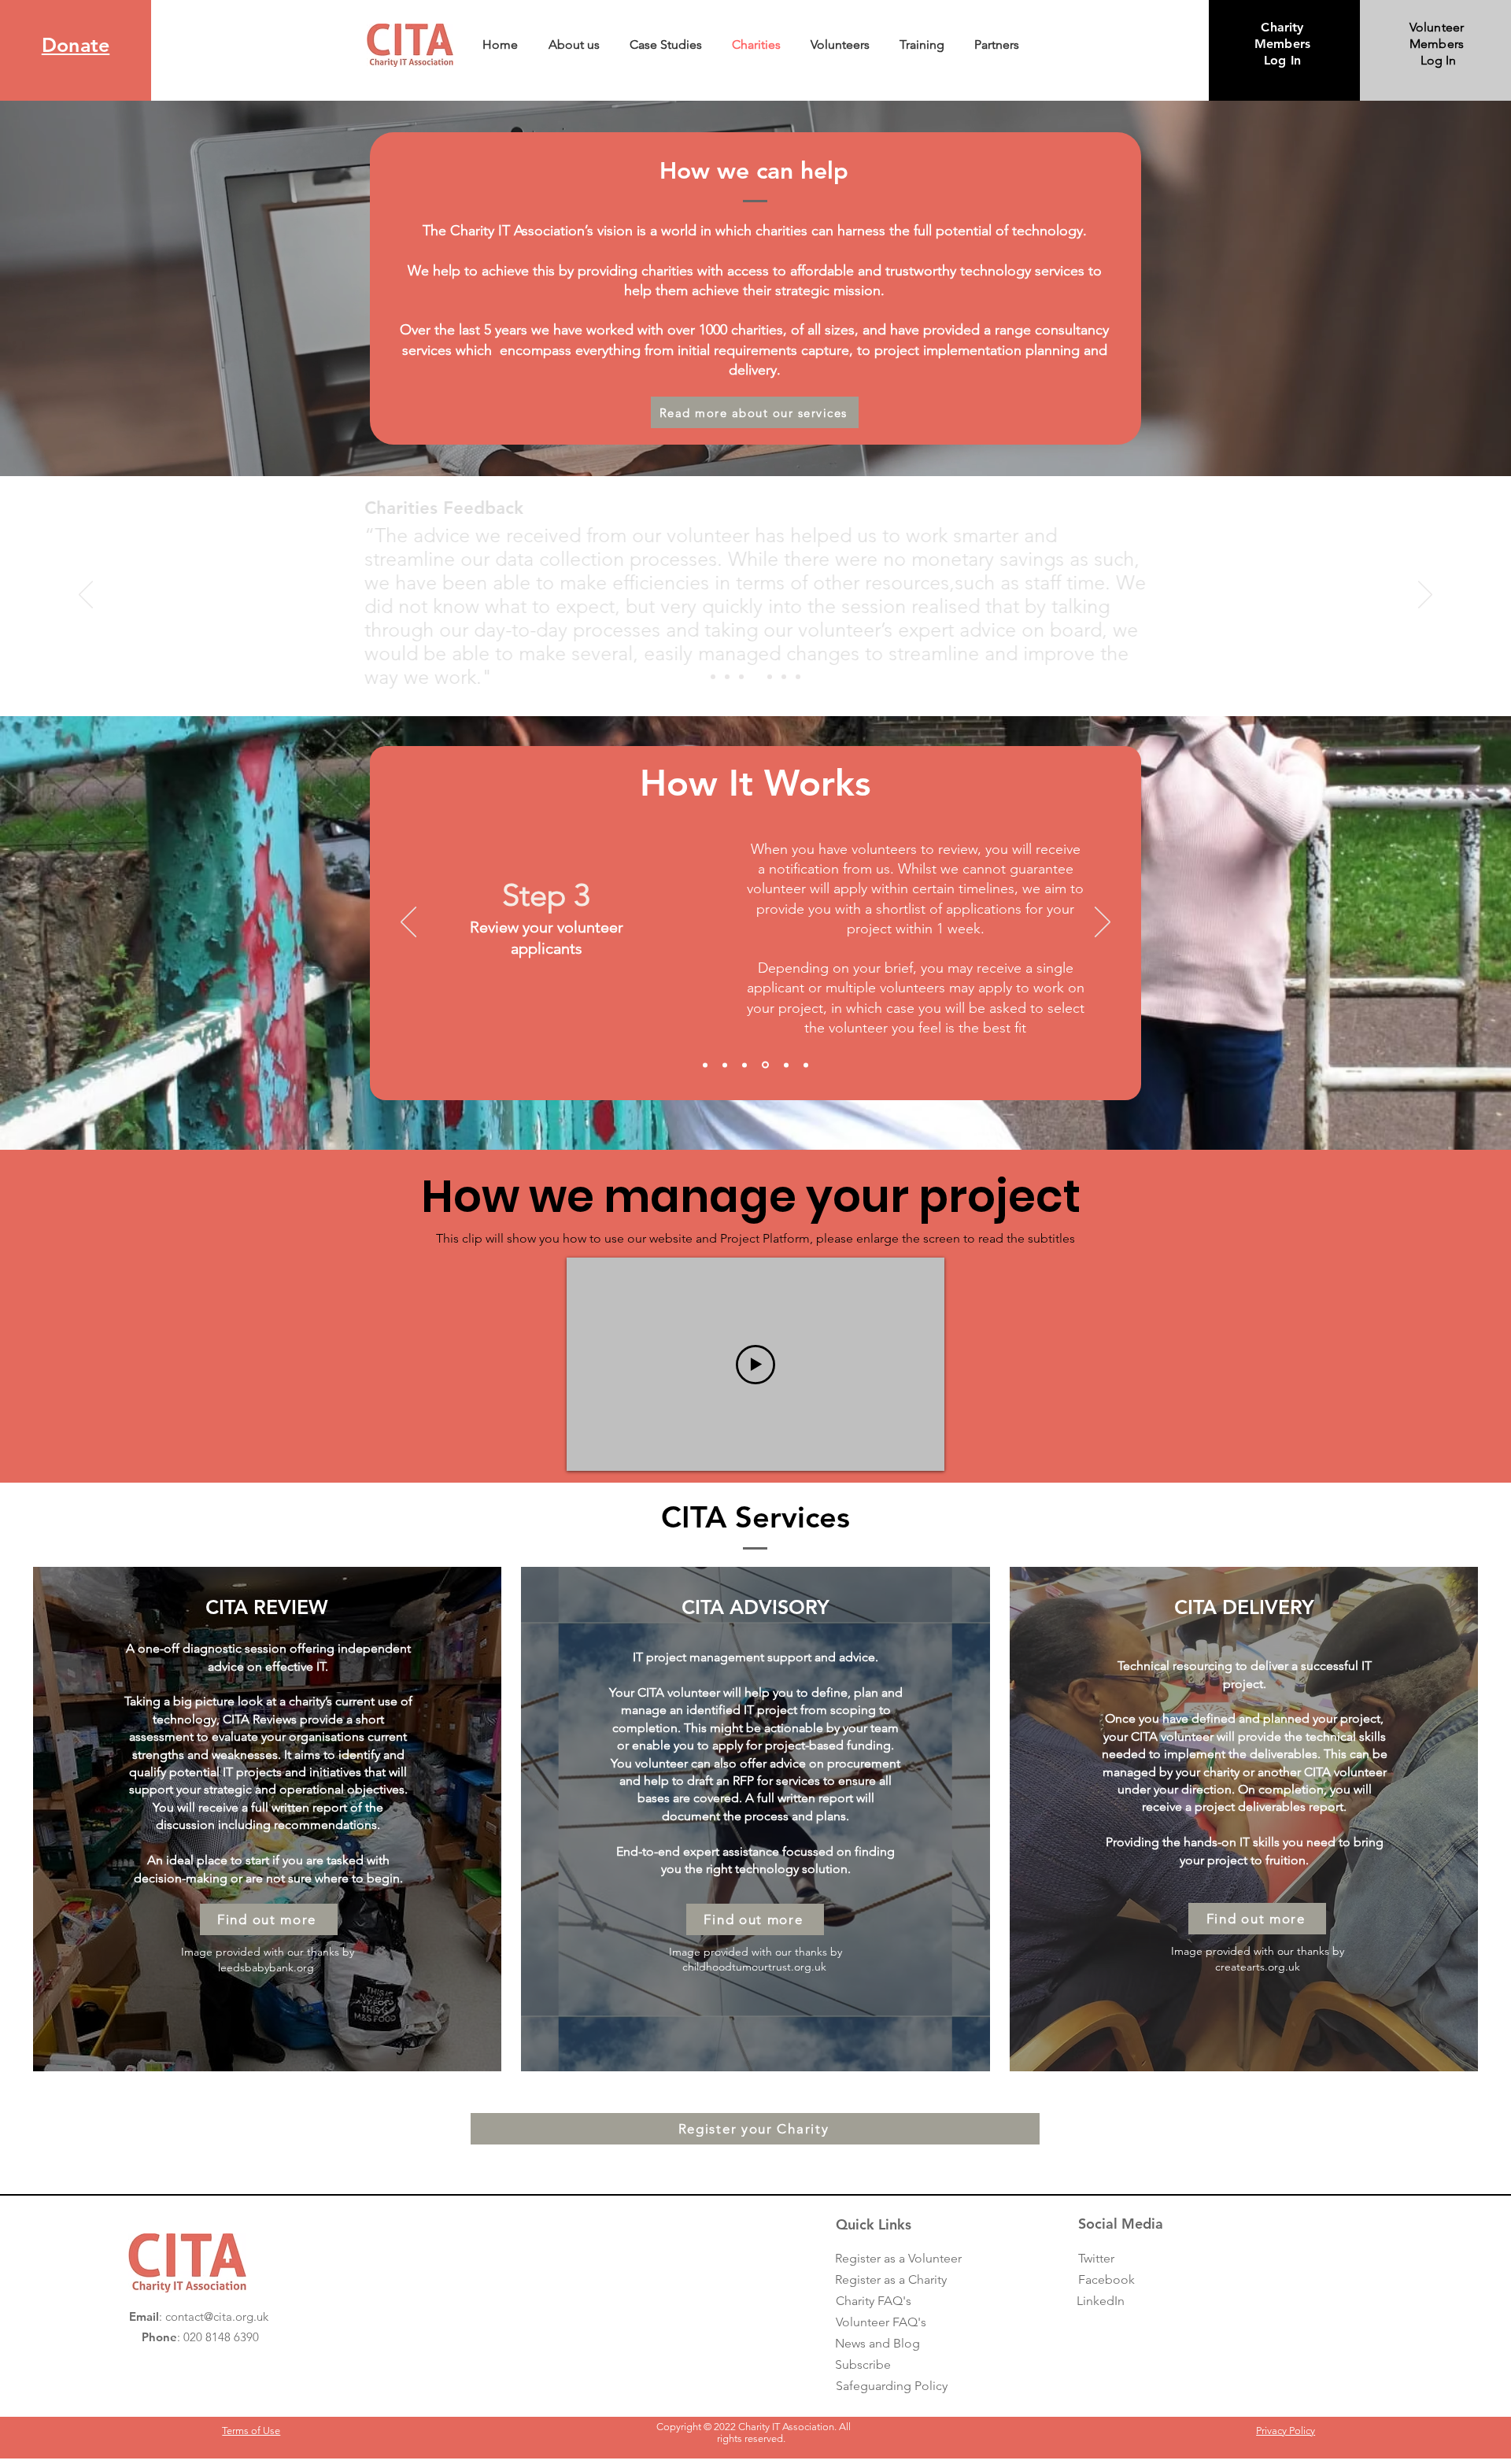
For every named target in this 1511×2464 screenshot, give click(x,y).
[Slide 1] (713, 677)
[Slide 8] (798, 677)
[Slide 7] (784, 677)
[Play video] (755, 1365)
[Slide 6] (770, 677)
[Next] (1425, 596)
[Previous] (86, 596)
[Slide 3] (741, 677)
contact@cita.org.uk (217, 2316)
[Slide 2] (727, 677)
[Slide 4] (755, 677)
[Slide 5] (785, 1065)
